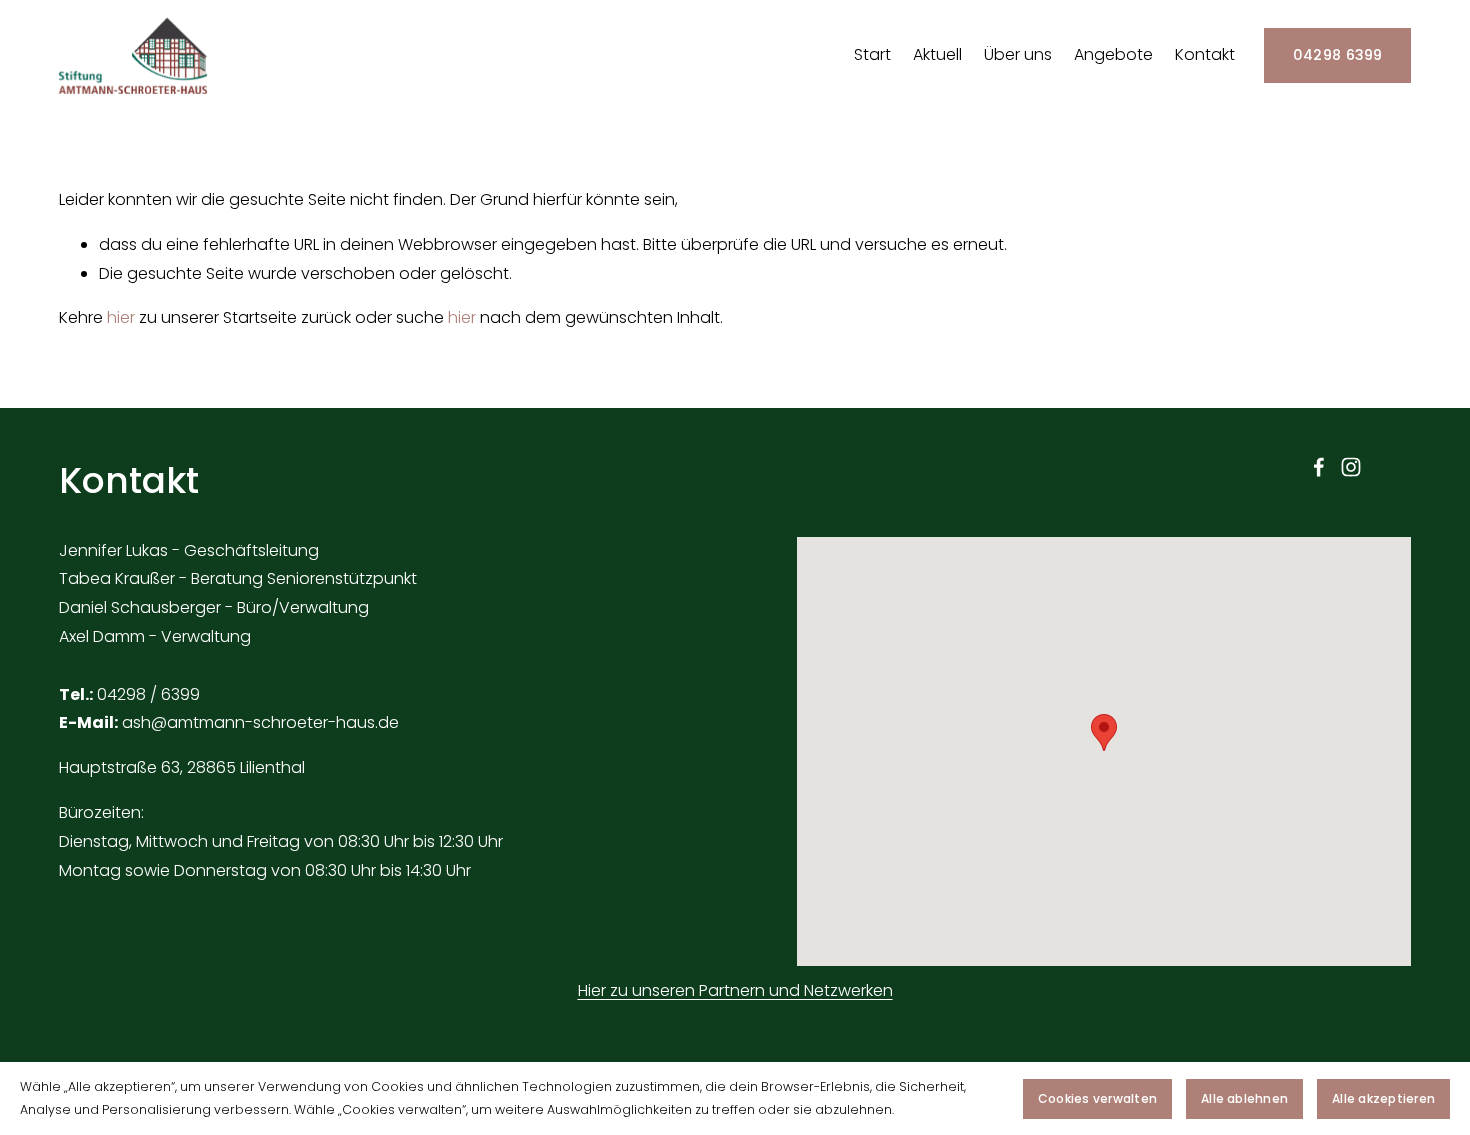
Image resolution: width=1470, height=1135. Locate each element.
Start (872, 54)
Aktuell (937, 54)
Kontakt (1205, 54)
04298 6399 (1338, 55)
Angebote (1113, 54)
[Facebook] (1319, 467)
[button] (1104, 732)
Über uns (1018, 54)
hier (121, 317)
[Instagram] (1351, 467)
